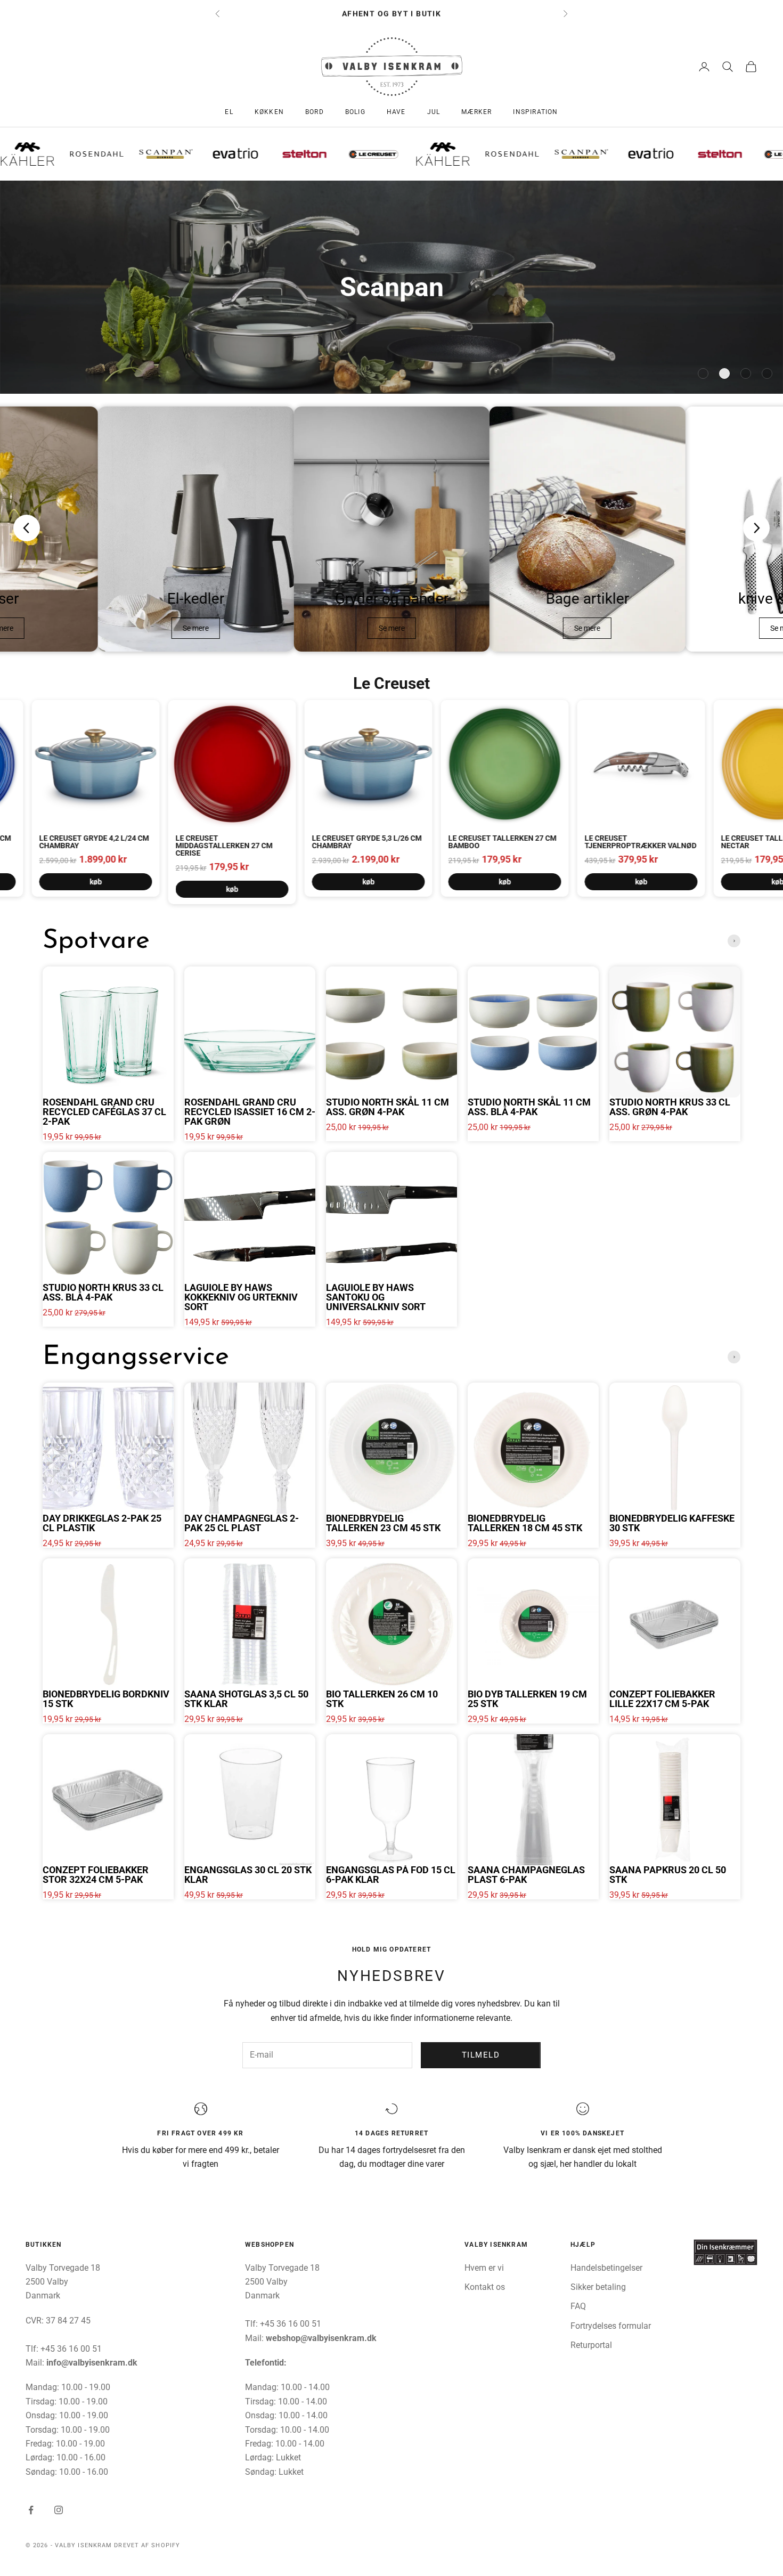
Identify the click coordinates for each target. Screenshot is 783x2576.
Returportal (591, 2345)
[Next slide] (756, 528)
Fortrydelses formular (611, 2326)
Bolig (355, 112)
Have (396, 112)
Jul (434, 112)
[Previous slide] (27, 528)
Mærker (476, 112)
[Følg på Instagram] (59, 2510)
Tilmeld (481, 2055)
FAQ (578, 2306)
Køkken (269, 112)
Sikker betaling (598, 2287)
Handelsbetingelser (606, 2268)
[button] (703, 373)
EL (229, 112)
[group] (391, 287)
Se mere (196, 628)
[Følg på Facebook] (31, 2510)
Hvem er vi (484, 2268)
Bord (315, 112)
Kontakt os (485, 2287)
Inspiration (535, 112)
